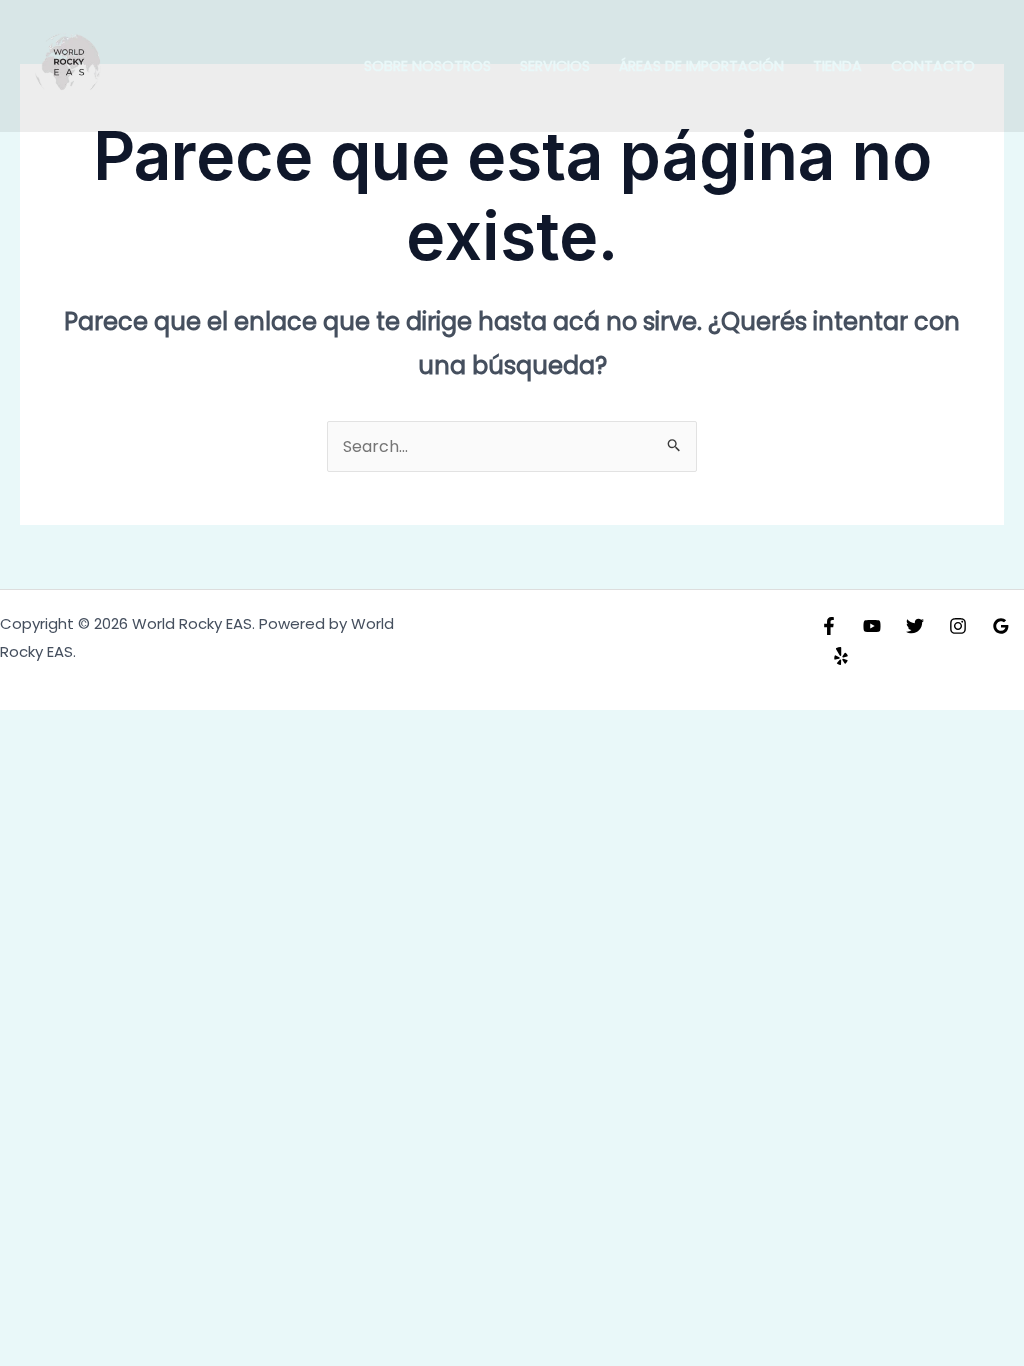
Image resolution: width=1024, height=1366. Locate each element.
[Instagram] (958, 626)
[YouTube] (872, 626)
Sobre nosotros (427, 66)
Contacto (933, 66)
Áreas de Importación (701, 66)
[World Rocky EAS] (70, 65)
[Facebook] (829, 626)
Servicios (555, 66)
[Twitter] (915, 626)
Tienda (837, 66)
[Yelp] (841, 656)
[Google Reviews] (1001, 626)
